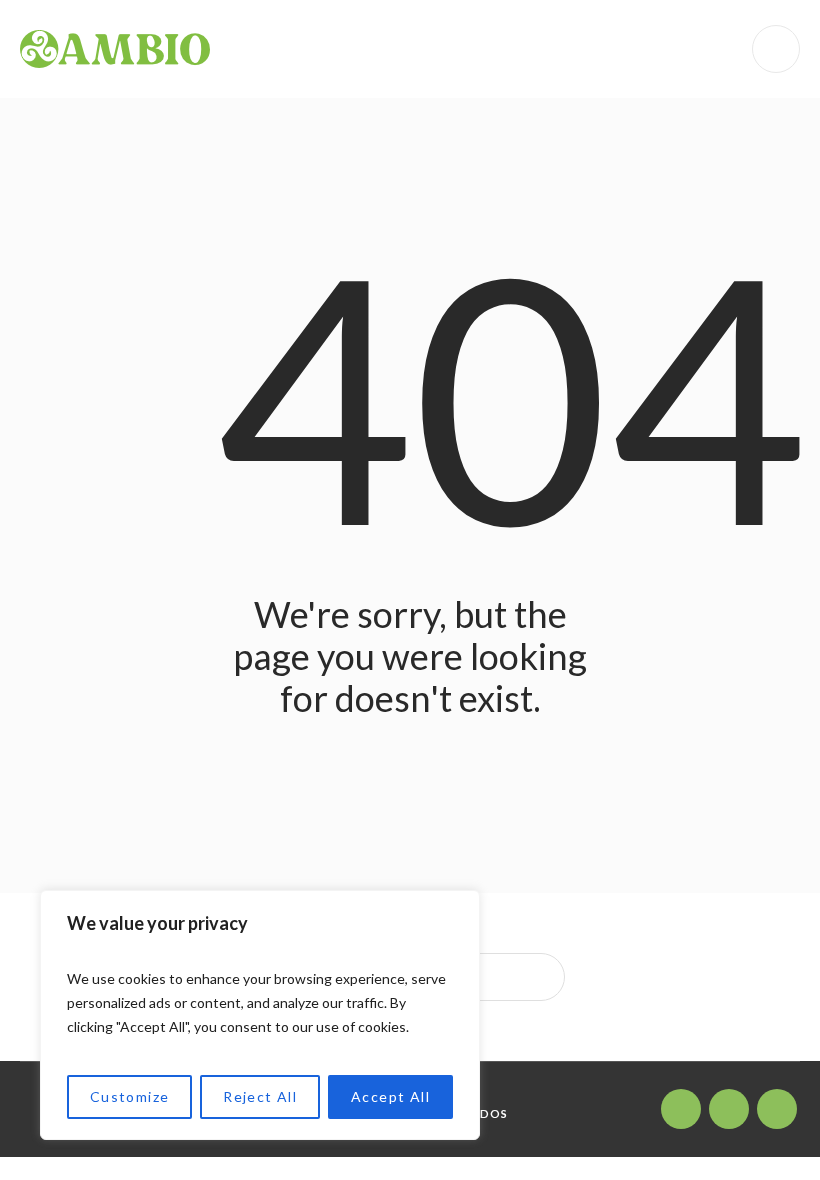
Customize (130, 1096)
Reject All (260, 1096)
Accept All (390, 1096)
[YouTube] (777, 1109)
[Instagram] (681, 1109)
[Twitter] (729, 1109)
